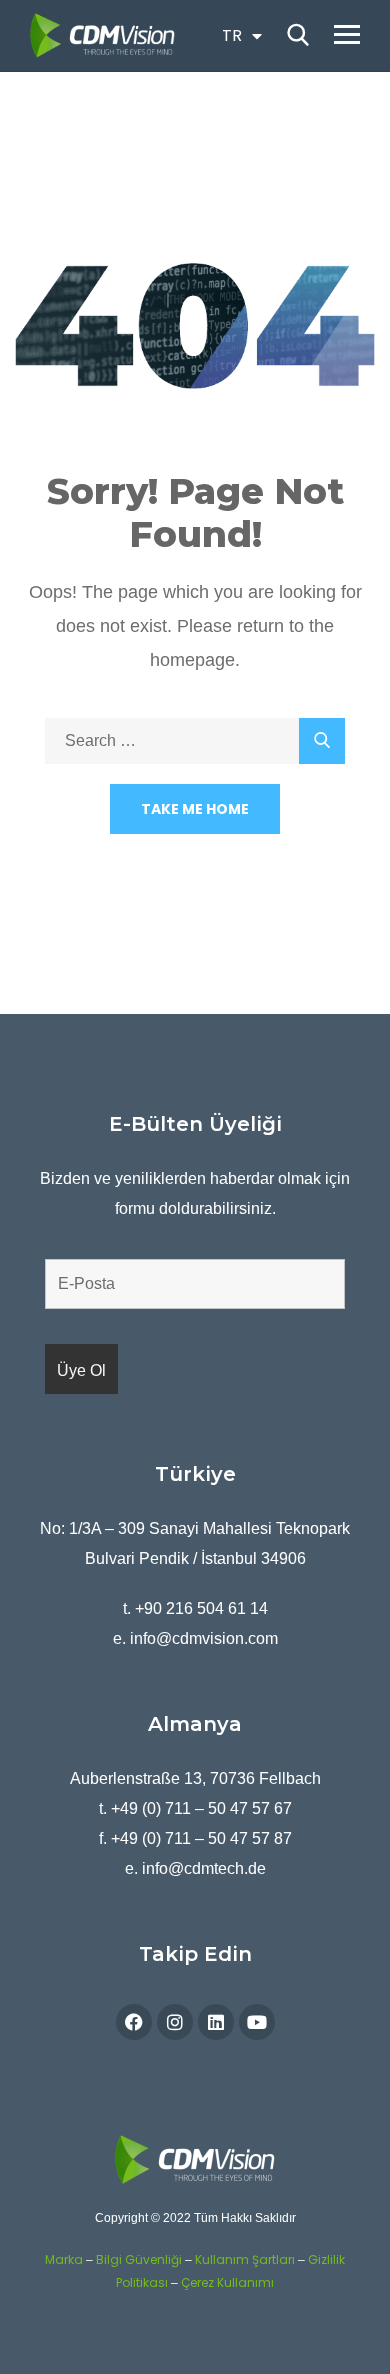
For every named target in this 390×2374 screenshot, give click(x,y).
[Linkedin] (216, 2022)
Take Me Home (195, 809)
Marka (64, 2259)
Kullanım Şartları (245, 2259)
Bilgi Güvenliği (139, 2259)
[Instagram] (175, 2022)
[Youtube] (257, 2022)
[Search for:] (195, 740)
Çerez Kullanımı (227, 2282)
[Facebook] (134, 2022)
